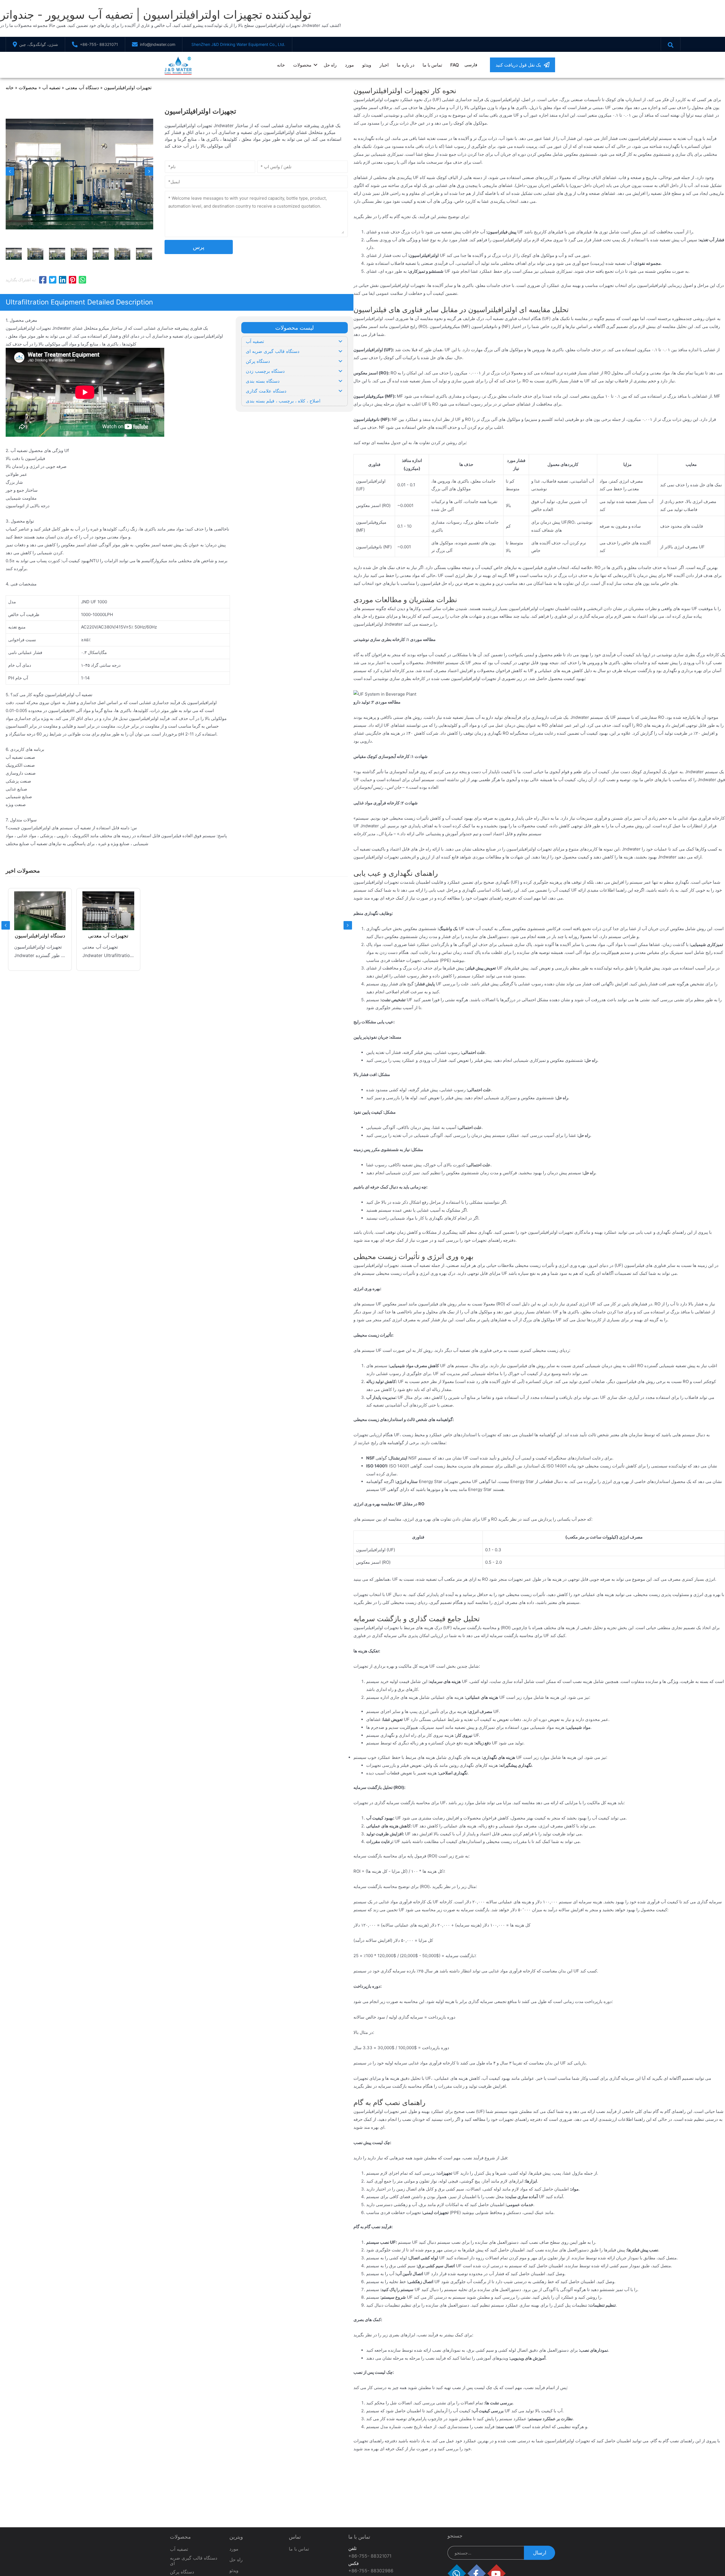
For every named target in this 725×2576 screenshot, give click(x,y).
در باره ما (406, 65)
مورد (349, 65)
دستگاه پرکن (182, 2572)
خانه (281, 65)
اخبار (384, 65)
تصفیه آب (51, 88)
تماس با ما (432, 65)
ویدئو (367, 65)
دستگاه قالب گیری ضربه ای (194, 2561)
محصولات (302, 65)
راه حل (330, 65)
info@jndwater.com (158, 44)
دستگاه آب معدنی (82, 88)
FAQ (455, 65)
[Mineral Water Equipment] (108, 911)
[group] (40, 929)
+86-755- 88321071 (99, 44)
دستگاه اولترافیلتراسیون (40, 936)
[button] (523, 65)
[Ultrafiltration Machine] (40, 911)
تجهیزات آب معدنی (108, 936)
